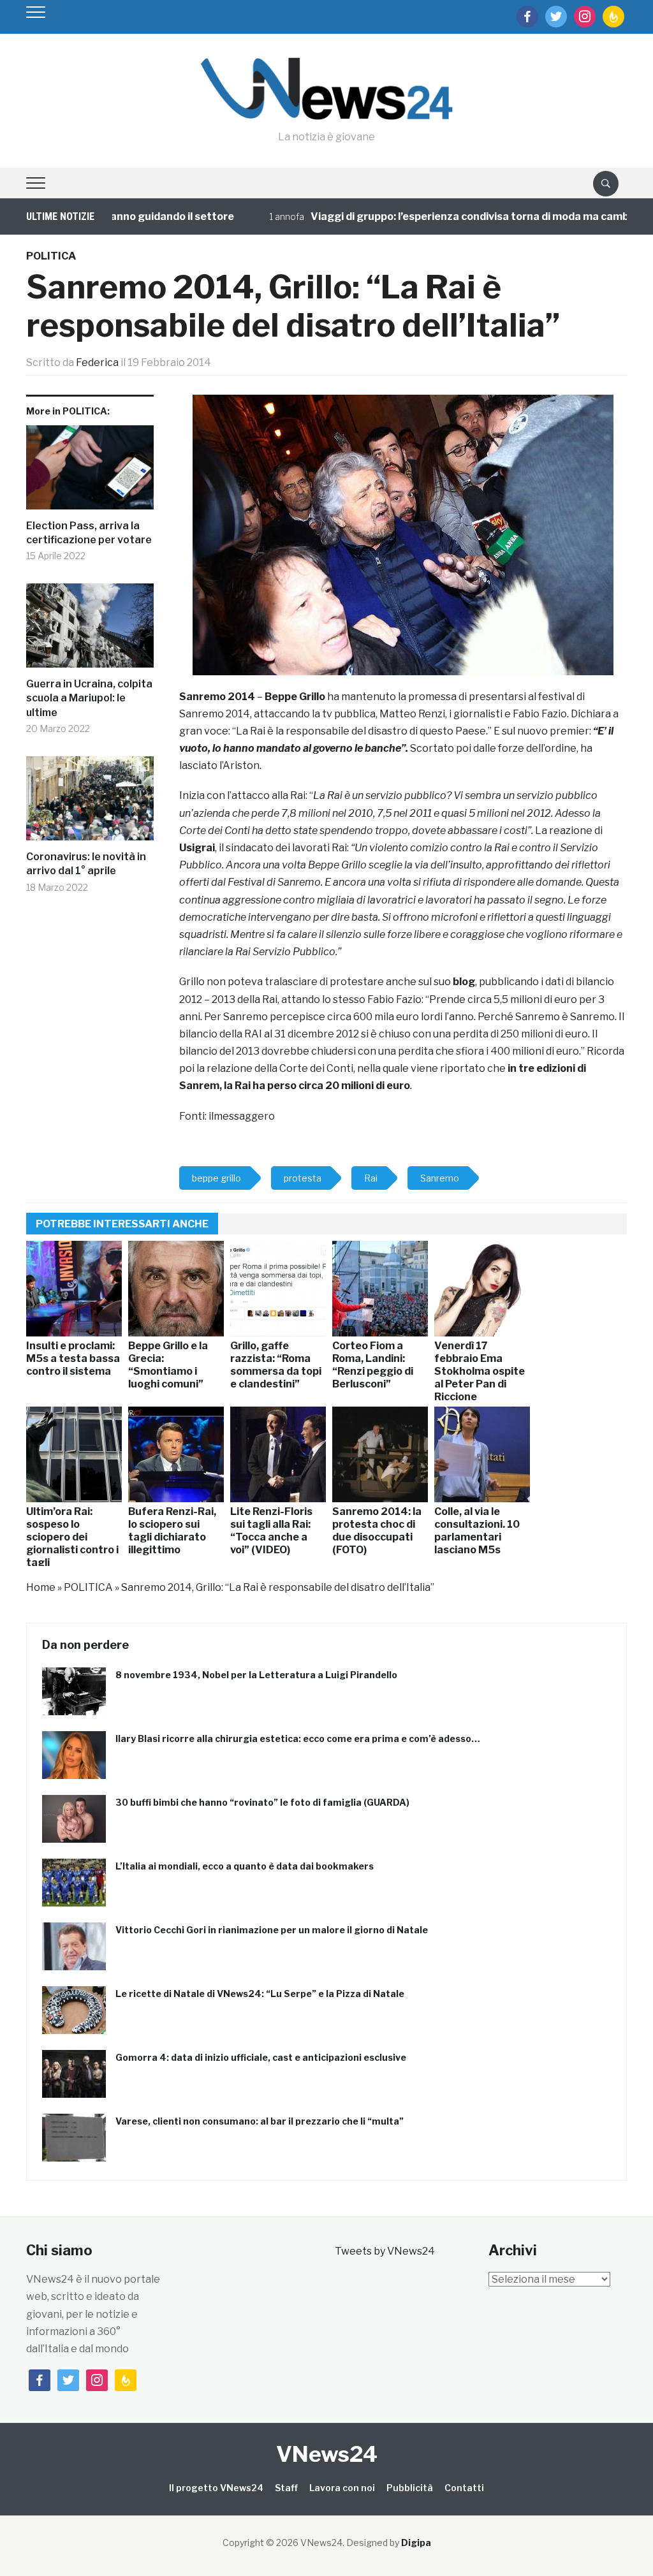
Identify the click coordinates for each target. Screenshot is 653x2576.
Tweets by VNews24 (385, 2251)
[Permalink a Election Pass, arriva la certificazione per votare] (90, 472)
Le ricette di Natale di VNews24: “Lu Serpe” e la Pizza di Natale (260, 1994)
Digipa (416, 2543)
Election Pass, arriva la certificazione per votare (89, 533)
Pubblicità (410, 2488)
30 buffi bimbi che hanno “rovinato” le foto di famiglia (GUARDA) (262, 1802)
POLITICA (51, 256)
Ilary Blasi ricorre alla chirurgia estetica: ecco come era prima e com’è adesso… (298, 1738)
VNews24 (327, 2454)
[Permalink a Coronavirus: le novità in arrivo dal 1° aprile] (90, 803)
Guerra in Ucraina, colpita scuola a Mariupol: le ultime (89, 698)
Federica (97, 362)
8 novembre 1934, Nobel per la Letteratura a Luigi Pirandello (256, 1675)
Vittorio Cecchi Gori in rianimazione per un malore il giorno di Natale (272, 1930)
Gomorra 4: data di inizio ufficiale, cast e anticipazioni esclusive (261, 2057)
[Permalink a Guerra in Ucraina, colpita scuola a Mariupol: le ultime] (90, 630)
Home (41, 1587)
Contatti (464, 2488)
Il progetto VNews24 (216, 2488)
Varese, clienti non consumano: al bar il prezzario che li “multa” (260, 2121)
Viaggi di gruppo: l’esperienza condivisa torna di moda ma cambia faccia (449, 216)
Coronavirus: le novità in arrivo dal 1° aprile (86, 864)
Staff (286, 2488)
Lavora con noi (342, 2488)
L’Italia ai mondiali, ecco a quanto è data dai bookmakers (245, 1866)
